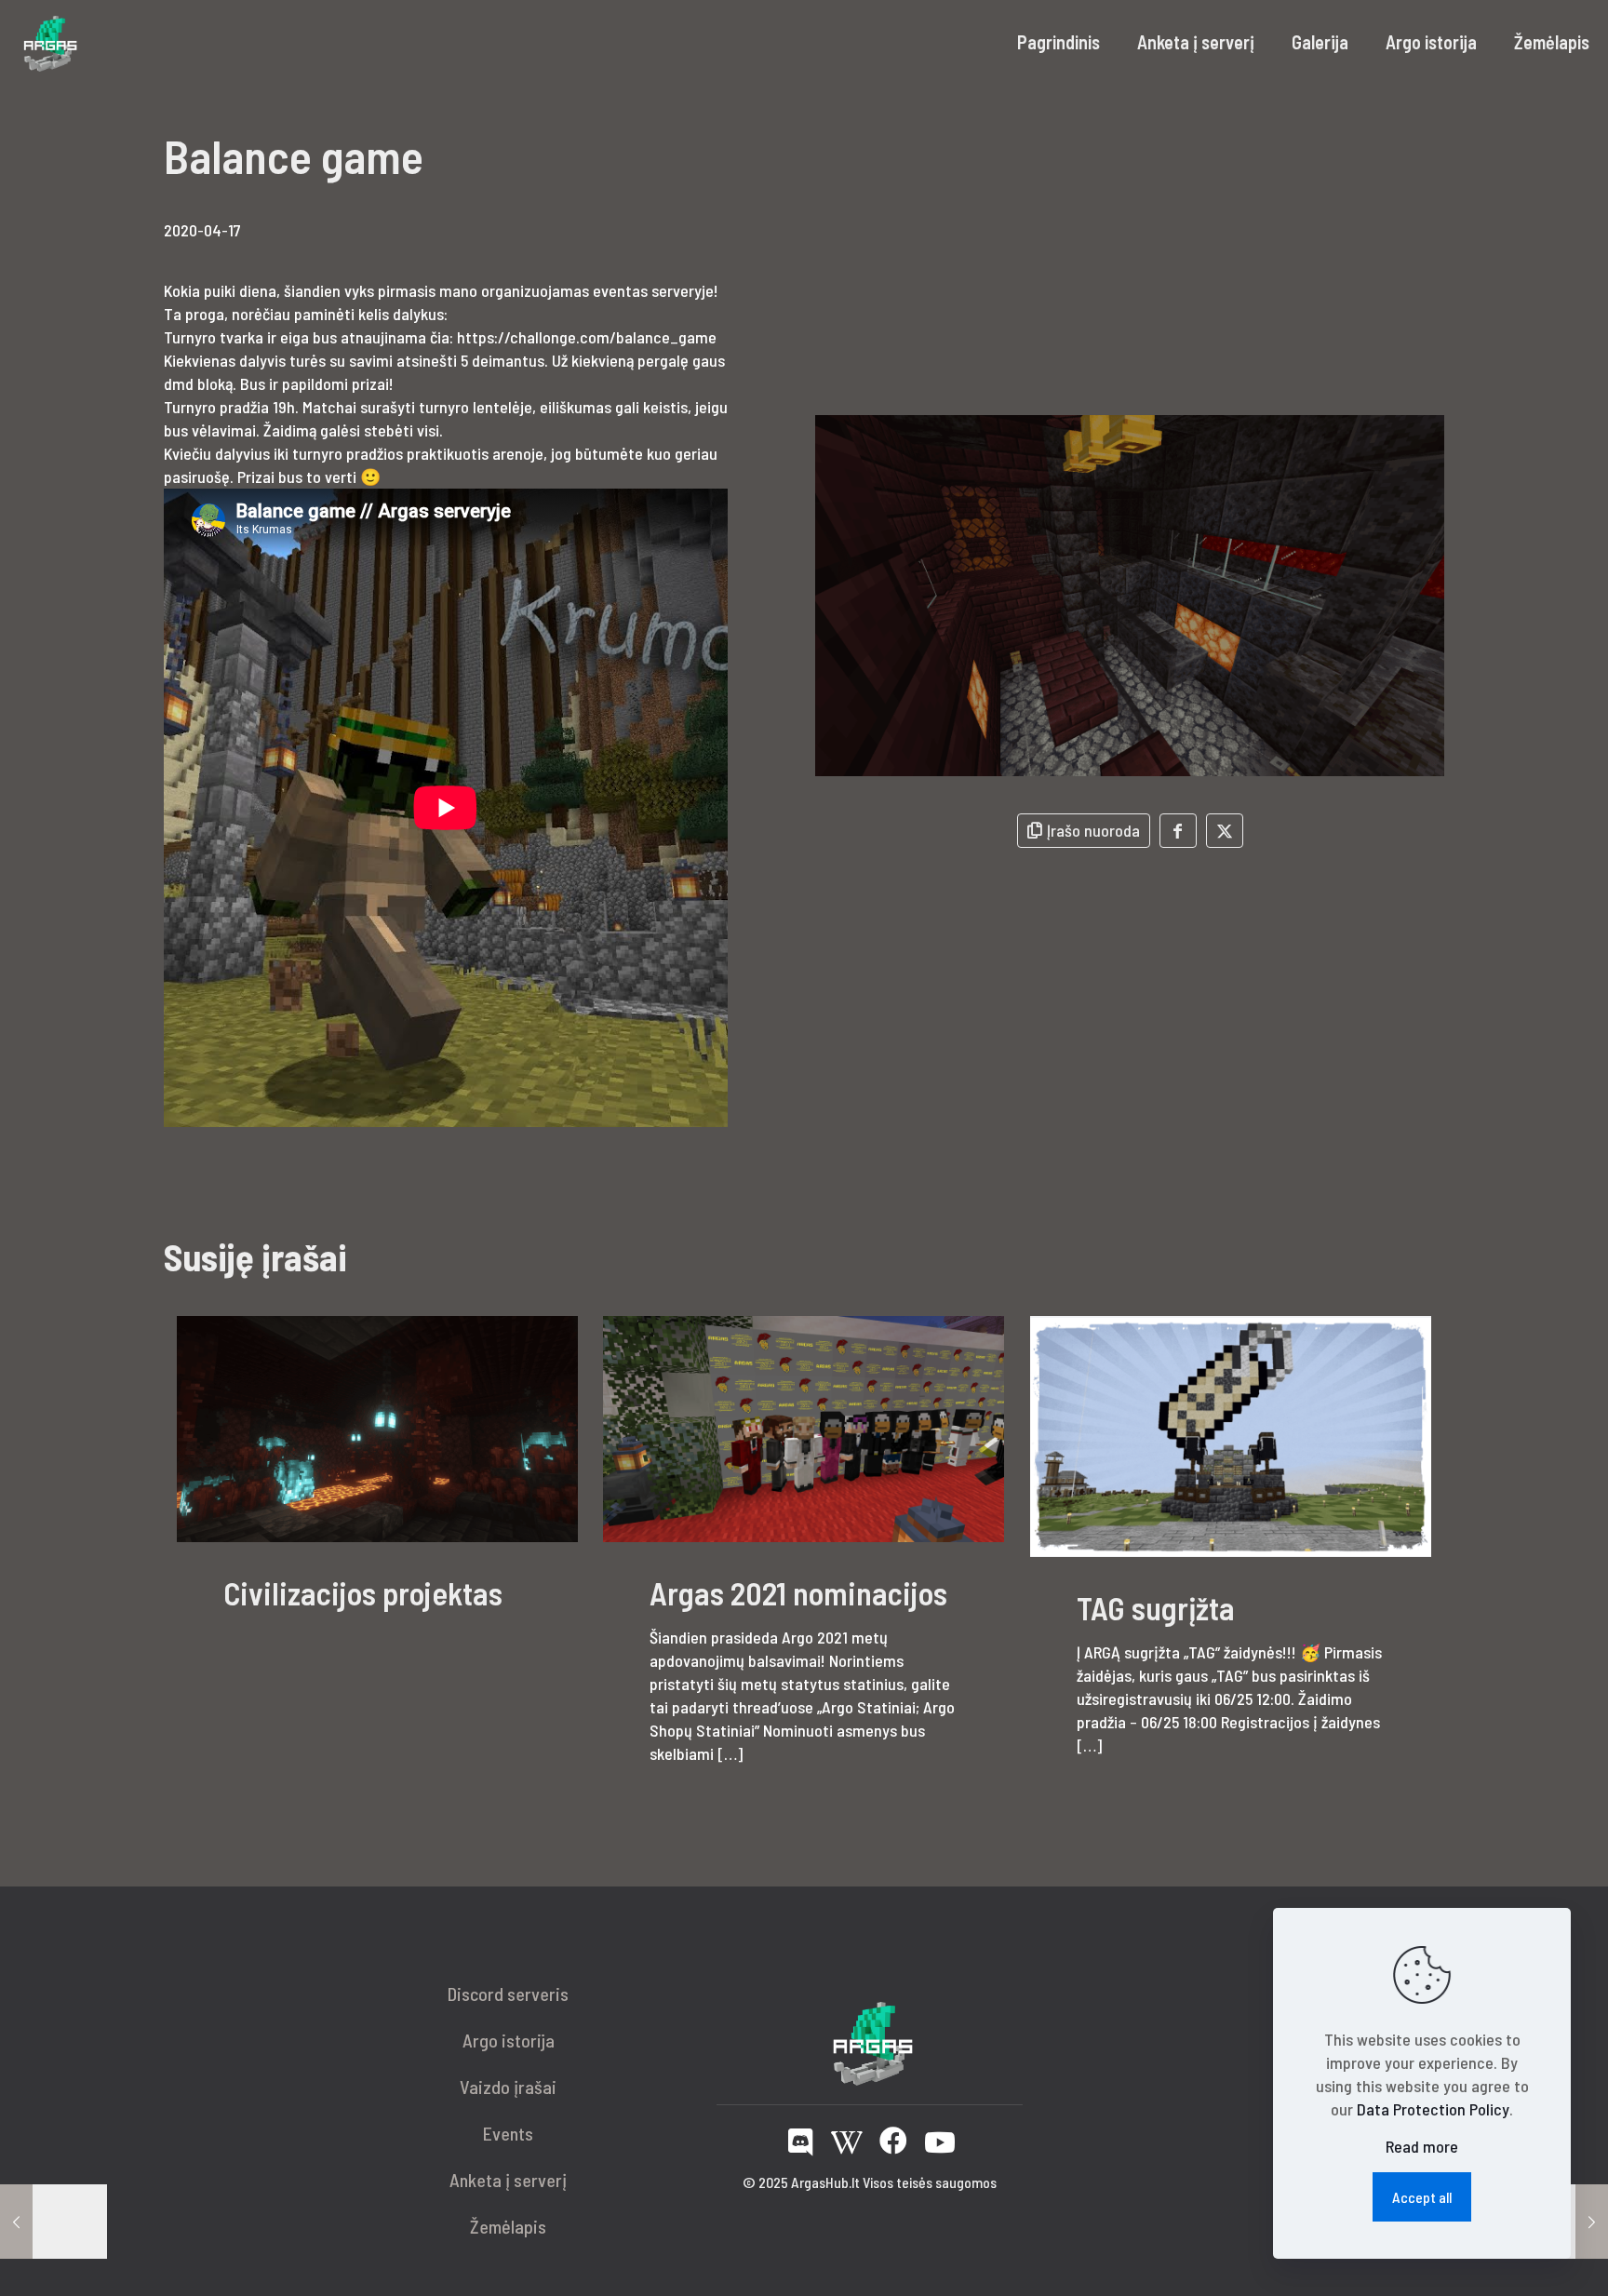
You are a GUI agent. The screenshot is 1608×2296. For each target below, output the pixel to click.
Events (508, 2133)
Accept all (1422, 2197)
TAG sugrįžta (1156, 1608)
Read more (1422, 2146)
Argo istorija (509, 2040)
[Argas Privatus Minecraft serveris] (48, 42)
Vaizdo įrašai (508, 2087)
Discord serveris (508, 1994)
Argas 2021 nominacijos (798, 1593)
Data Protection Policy (1433, 2109)
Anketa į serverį (508, 2180)
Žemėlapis (508, 2226)
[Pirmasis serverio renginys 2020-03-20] (54, 2222)
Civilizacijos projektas (363, 1593)
